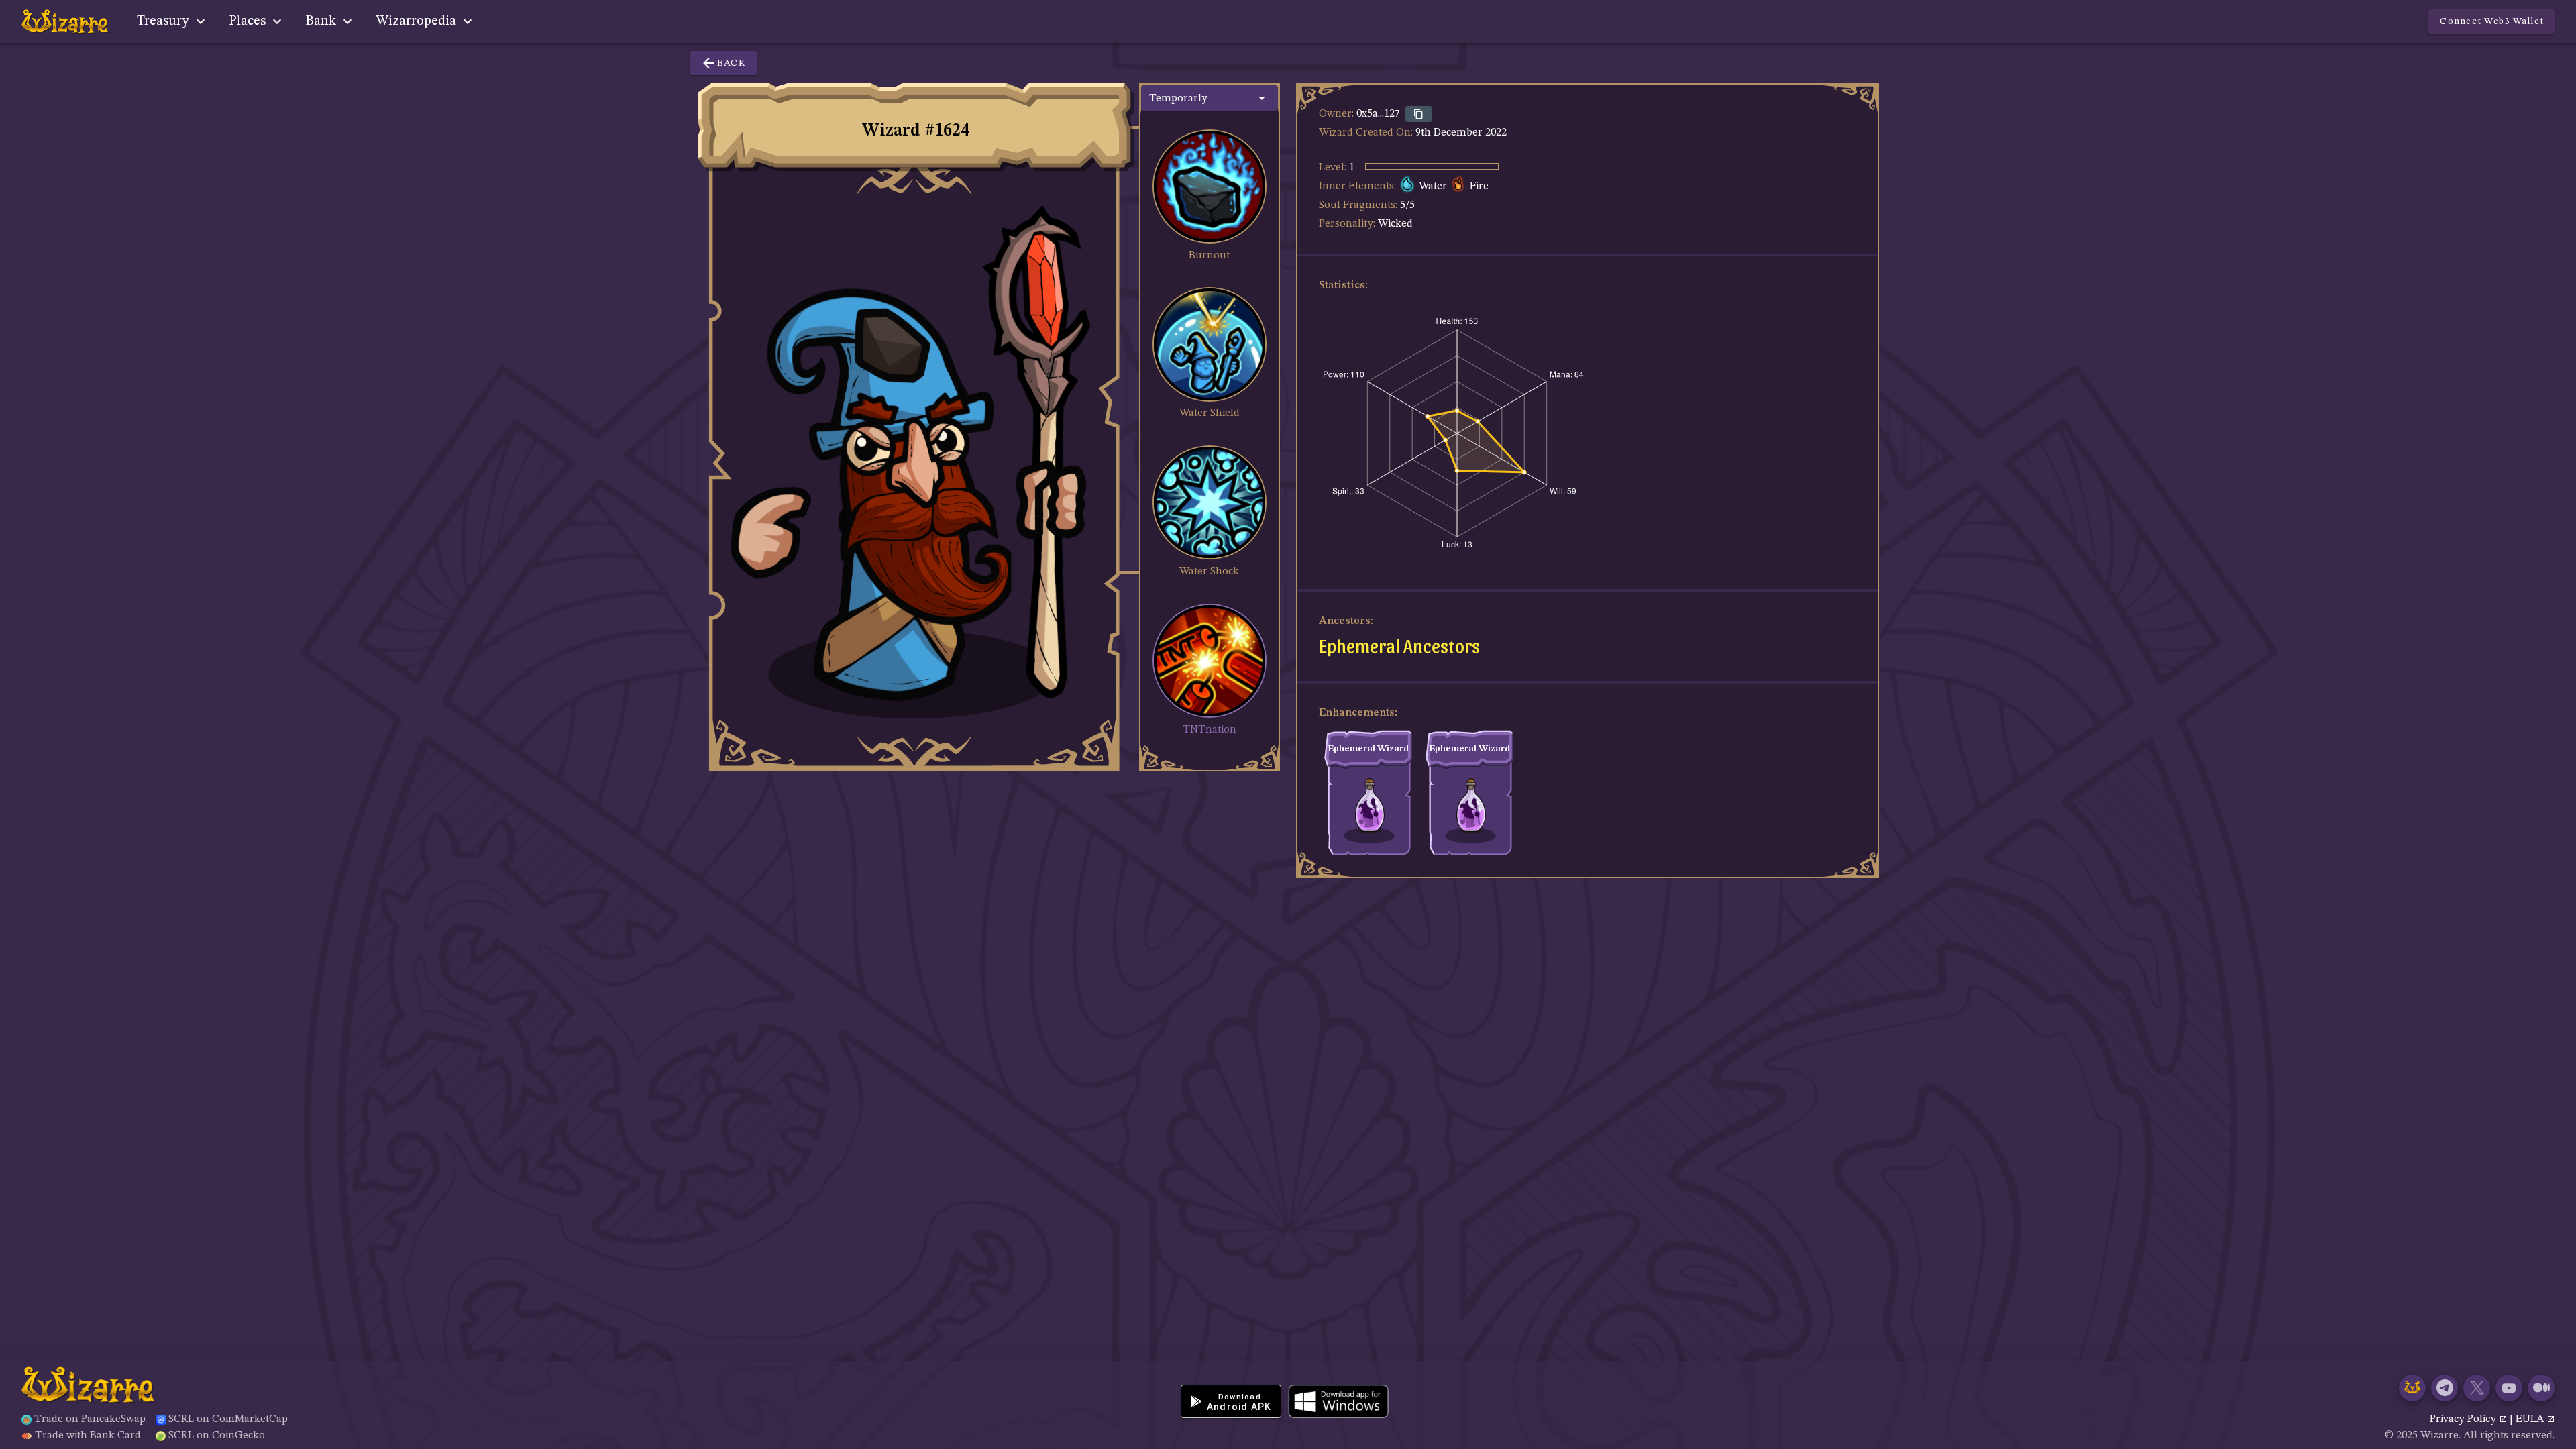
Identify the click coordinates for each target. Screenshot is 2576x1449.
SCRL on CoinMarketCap (228, 1419)
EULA (2531, 1419)
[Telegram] (2445, 1388)
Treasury (165, 21)
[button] (1210, 98)
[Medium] (2541, 1388)
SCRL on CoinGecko (217, 1436)
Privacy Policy (2464, 1419)
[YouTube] (2509, 1388)
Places (249, 21)
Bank (322, 21)
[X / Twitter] (2477, 1388)
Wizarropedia (418, 21)
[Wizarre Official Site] (2412, 1388)
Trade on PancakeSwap (90, 1419)
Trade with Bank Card (88, 1436)
